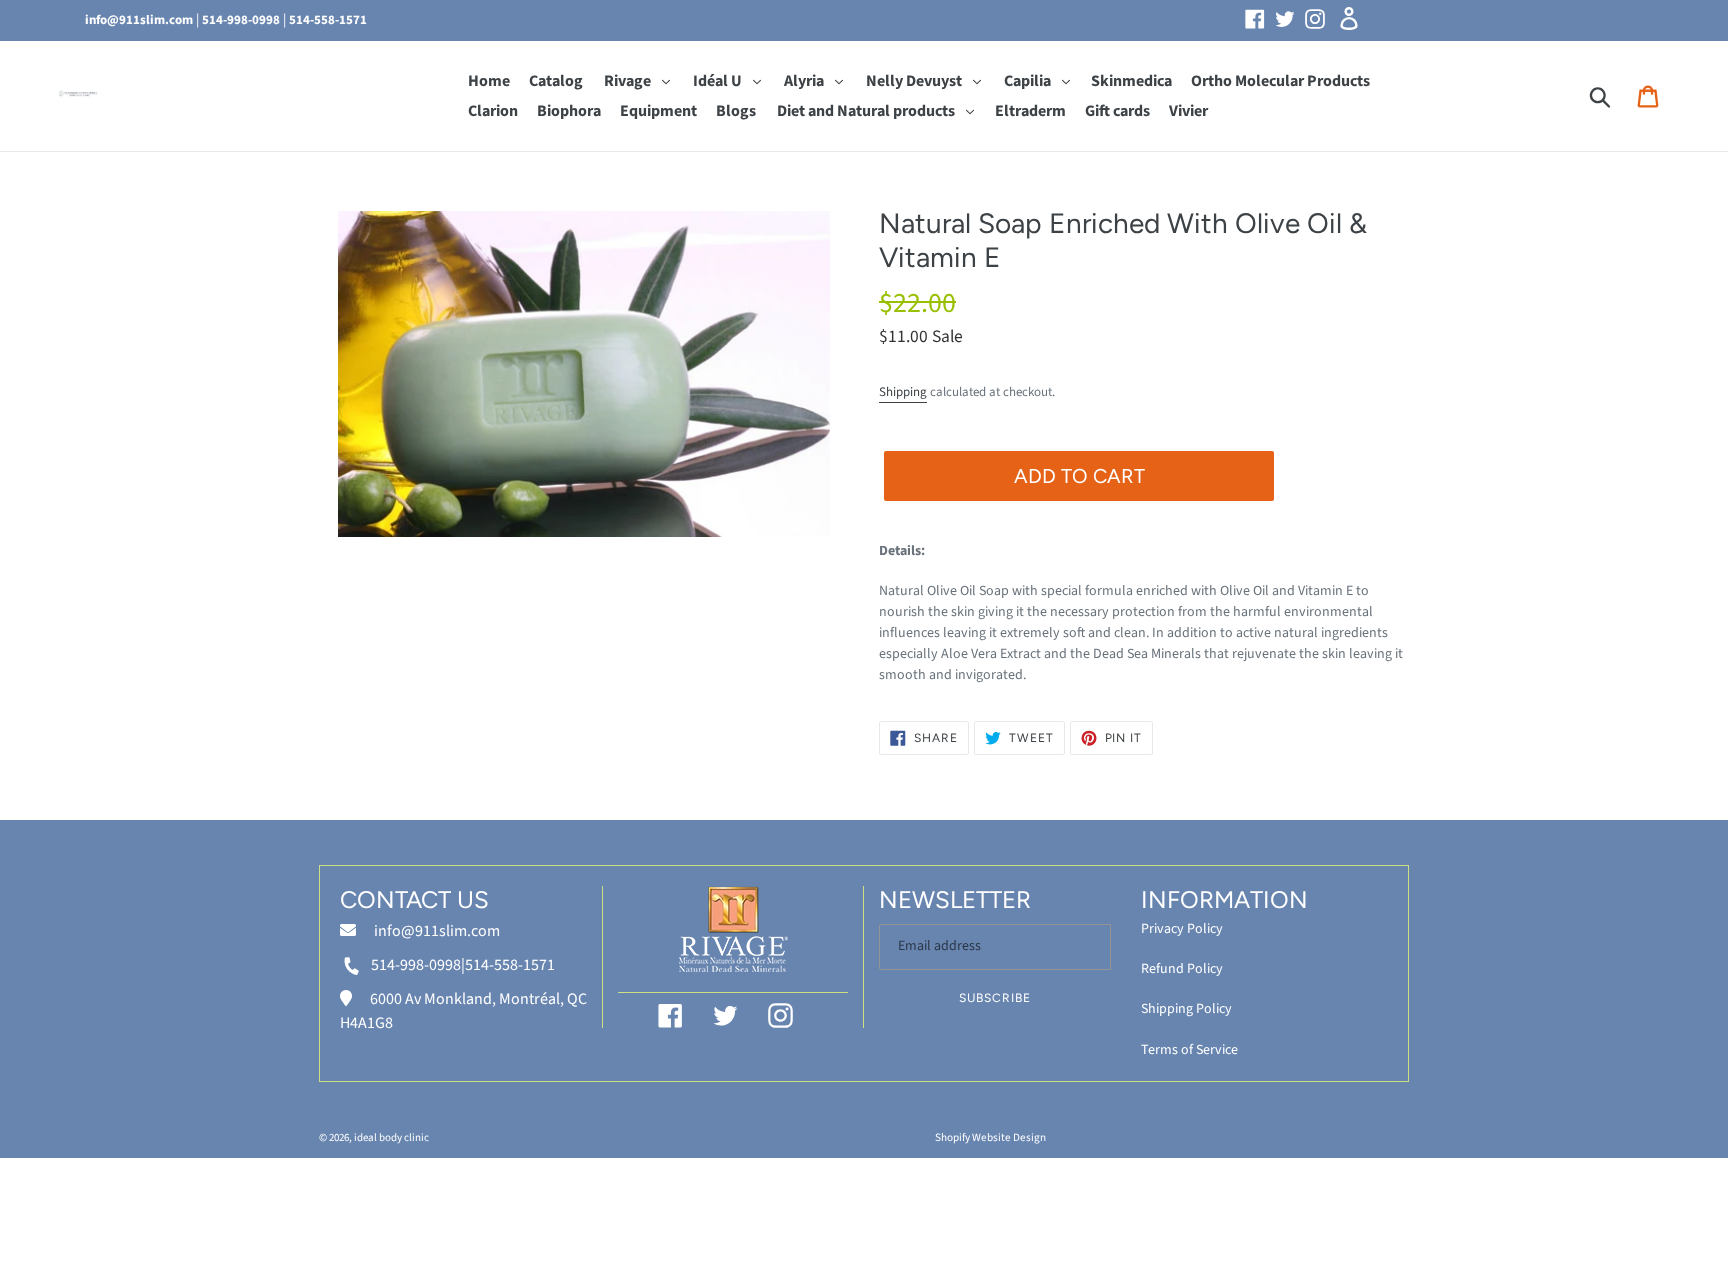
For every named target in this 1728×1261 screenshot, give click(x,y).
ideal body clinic (391, 1137)
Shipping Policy (1186, 1009)
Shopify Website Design (990, 1137)
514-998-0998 (241, 20)
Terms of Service (1189, 1050)
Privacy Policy (1182, 929)
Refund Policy (1182, 969)
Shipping (903, 392)
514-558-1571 (328, 20)
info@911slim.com (139, 20)
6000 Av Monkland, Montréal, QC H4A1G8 (463, 1011)
